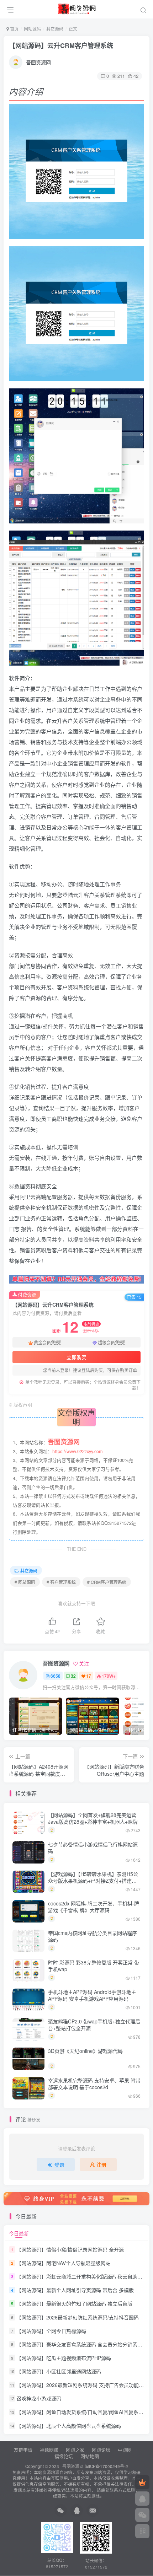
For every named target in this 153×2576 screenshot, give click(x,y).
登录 (59, 2164)
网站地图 (90, 2456)
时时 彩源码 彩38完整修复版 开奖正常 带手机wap (94, 1966)
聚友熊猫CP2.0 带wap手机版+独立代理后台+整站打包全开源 (94, 2025)
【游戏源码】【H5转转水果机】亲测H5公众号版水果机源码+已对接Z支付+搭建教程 (93, 1881)
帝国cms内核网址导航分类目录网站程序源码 (93, 1936)
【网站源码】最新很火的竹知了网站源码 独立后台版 (74, 2304)
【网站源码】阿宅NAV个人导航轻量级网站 (64, 2263)
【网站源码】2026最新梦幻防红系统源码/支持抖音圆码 (78, 2317)
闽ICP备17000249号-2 (106, 2466)
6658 (56, 1676)
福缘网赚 (50, 2450)
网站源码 (32, 29)
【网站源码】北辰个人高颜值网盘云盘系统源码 (69, 2426)
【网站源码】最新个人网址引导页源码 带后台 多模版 (75, 2290)
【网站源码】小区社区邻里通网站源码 (59, 2371)
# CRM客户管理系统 (107, 1582)
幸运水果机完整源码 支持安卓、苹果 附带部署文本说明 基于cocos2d (94, 2084)
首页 (14, 29)
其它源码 (55, 29)
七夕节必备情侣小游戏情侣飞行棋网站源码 (93, 1848)
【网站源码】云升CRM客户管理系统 (61, 45)
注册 (101, 2164)
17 (89, 1676)
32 (73, 1676)
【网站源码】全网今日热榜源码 (51, 2331)
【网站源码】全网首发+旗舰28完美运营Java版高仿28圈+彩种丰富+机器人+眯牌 (93, 1818)
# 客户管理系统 (61, 1582)
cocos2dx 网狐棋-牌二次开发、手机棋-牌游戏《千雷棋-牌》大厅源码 (94, 1907)
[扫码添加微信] (142, 2515)
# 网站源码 (25, 1582)
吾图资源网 (38, 62)
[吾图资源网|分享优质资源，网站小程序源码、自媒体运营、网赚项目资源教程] (77, 8)
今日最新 (19, 2233)
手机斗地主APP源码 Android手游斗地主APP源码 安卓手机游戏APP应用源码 (92, 1995)
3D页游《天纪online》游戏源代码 (85, 2051)
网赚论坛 (101, 2450)
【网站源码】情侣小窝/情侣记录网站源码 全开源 (70, 2249)
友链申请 (23, 2450)
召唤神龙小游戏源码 (39, 2398)
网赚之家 (75, 2450)
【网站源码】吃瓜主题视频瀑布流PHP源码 (64, 2358)
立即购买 (76, 1357)
